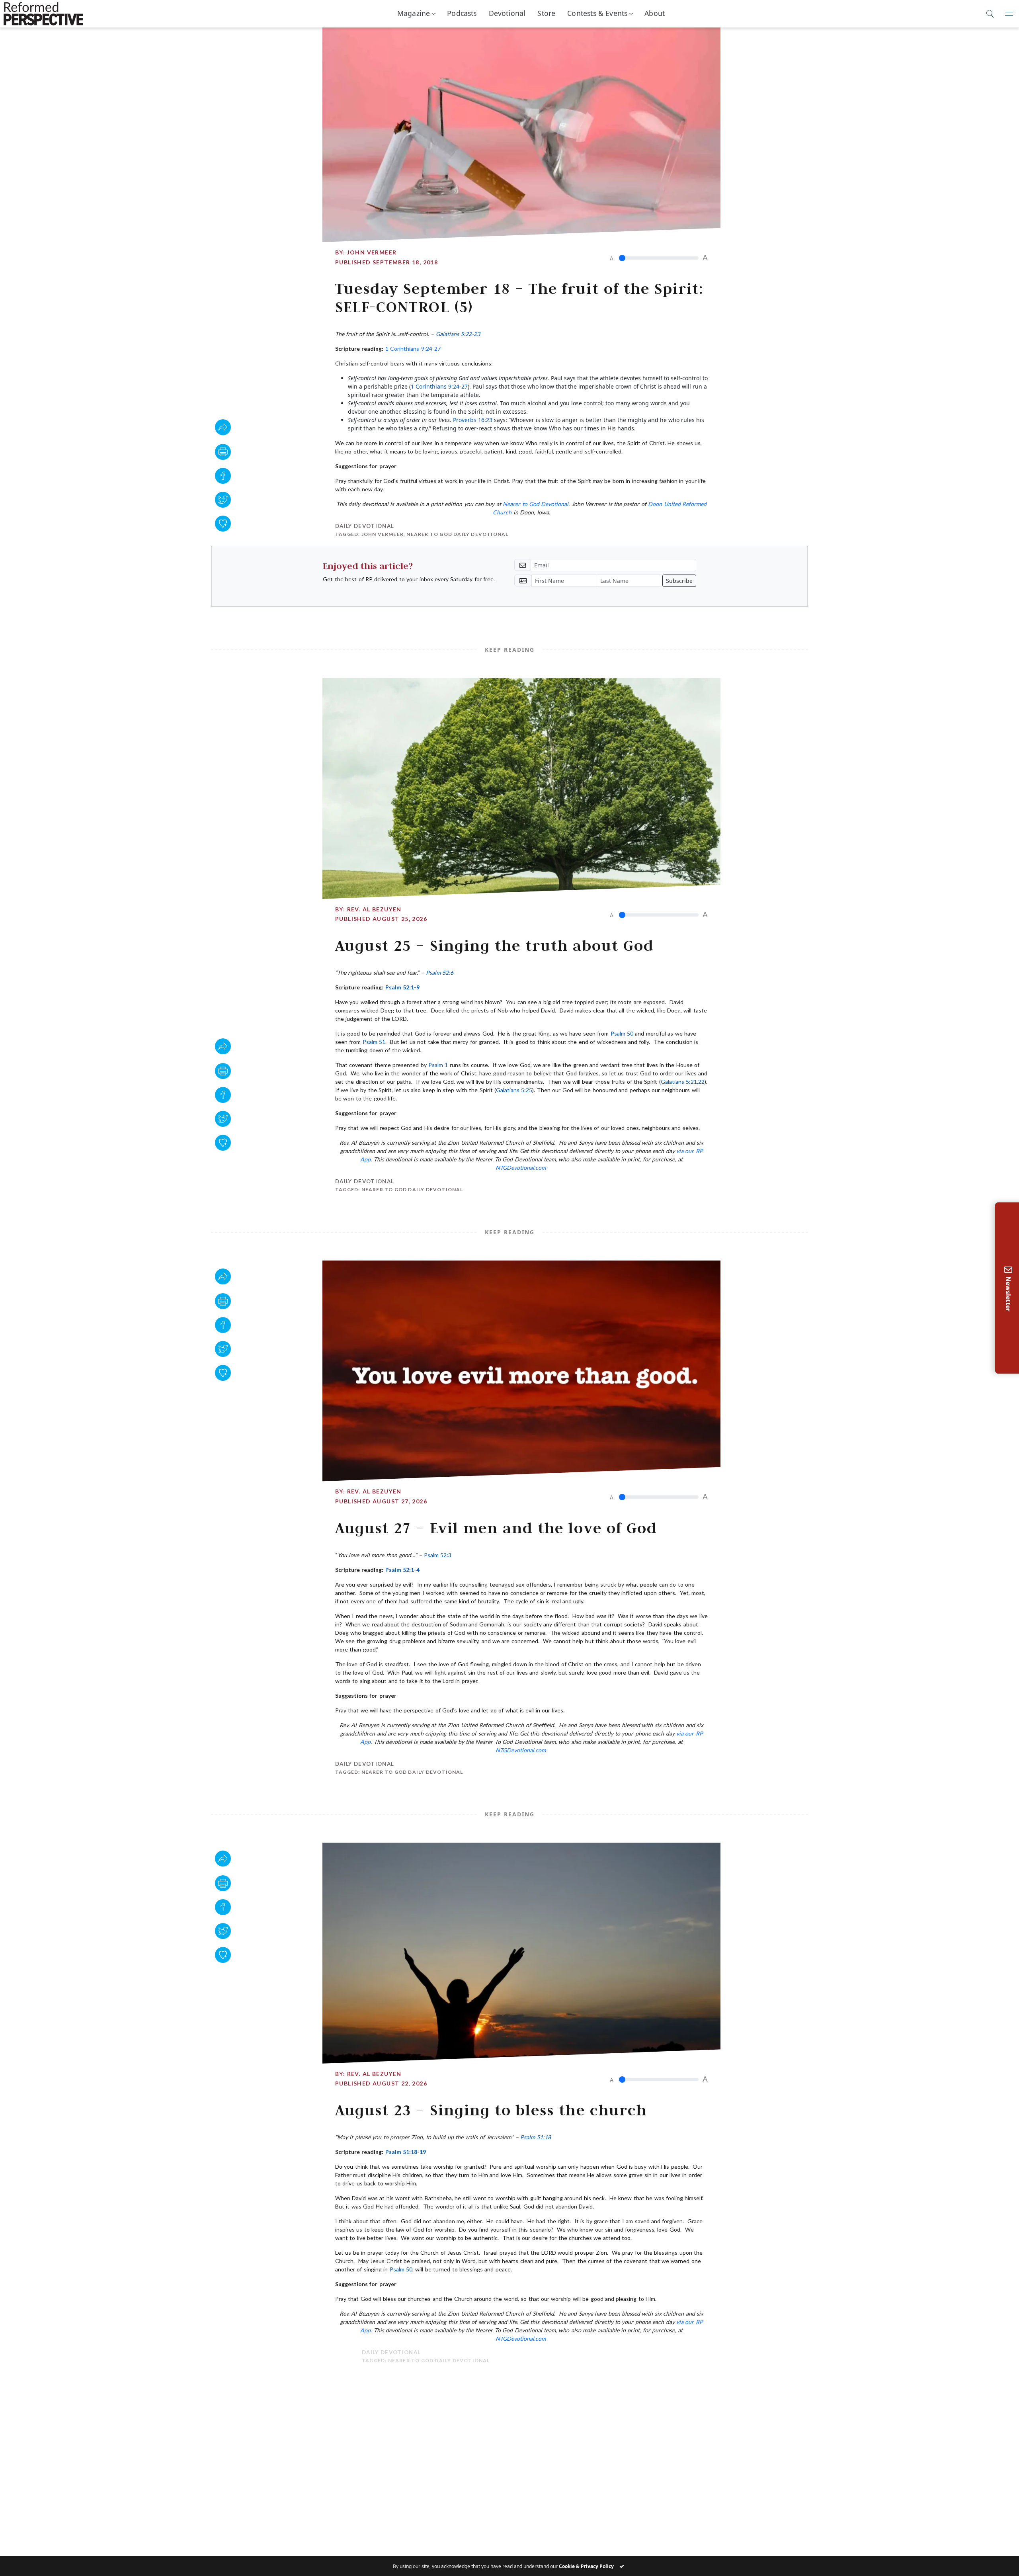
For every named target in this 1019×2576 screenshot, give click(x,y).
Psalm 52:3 (438, 1555)
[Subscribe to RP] (223, 524)
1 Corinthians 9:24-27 (413, 349)
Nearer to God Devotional (536, 504)
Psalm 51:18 (536, 2137)
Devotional (507, 13)
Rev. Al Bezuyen (374, 909)
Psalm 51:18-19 (406, 2152)
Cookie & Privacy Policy (586, 2566)
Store (546, 13)
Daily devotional (365, 526)
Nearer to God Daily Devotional (457, 534)
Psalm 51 (374, 1042)
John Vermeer (372, 252)
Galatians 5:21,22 (683, 1082)
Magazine (414, 13)
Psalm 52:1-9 (402, 987)
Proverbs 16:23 (473, 420)
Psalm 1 (438, 1065)
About (655, 13)
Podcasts (462, 13)
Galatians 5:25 (514, 1090)
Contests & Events (597, 13)
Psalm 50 (622, 1033)
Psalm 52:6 (440, 972)
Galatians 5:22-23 (458, 334)
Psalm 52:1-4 (402, 1570)
